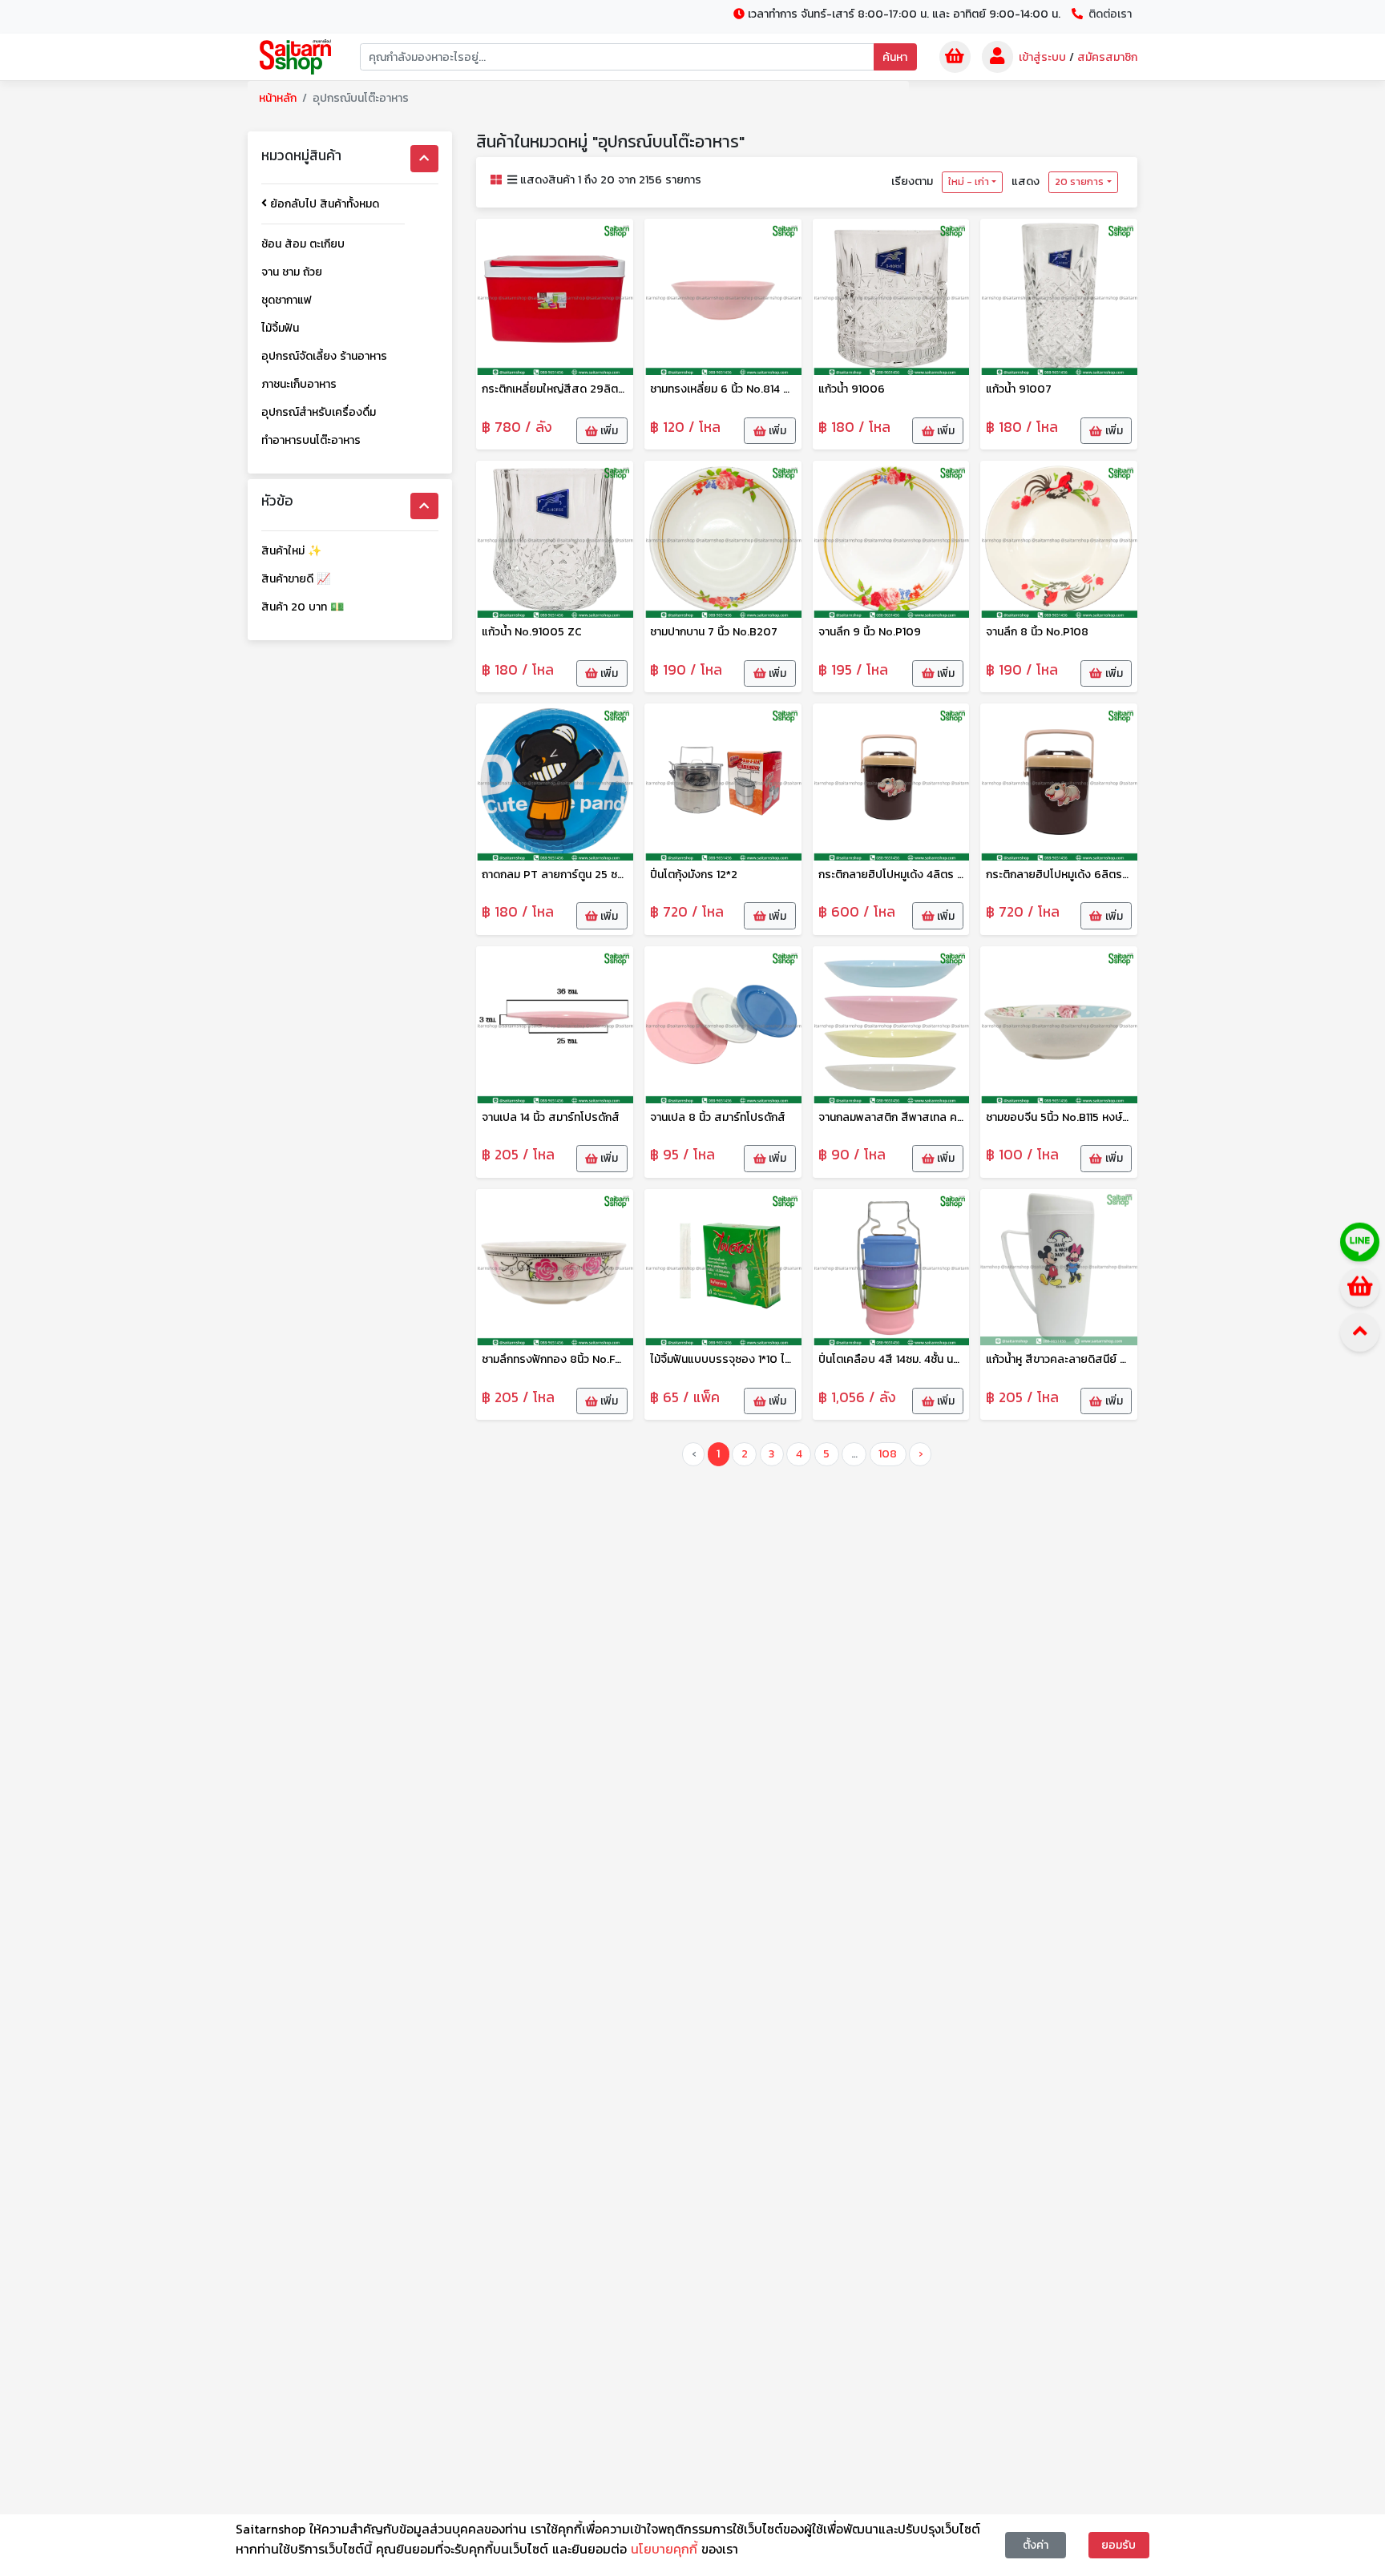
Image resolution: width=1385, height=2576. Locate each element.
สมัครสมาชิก (1107, 57)
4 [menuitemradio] (799, 1454)
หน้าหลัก (278, 98)
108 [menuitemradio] (888, 1454)
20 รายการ (1079, 182)
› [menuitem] (921, 1454)
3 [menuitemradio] (771, 1454)
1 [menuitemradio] (718, 1454)
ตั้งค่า (1036, 2545)
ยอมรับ (1118, 2545)
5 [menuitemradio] (826, 1454)
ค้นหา (895, 57)
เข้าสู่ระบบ (1042, 57)
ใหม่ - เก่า (969, 182)
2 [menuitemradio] (745, 1454)
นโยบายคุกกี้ (666, 2549)
